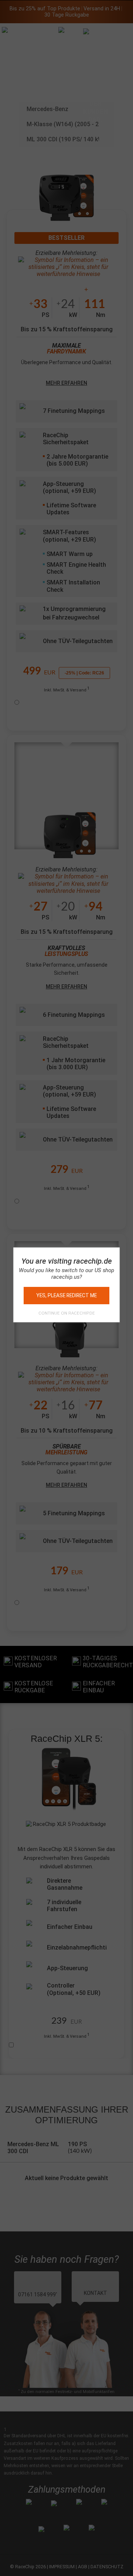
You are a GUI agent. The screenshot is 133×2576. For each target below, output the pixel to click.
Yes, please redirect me (66, 1295)
